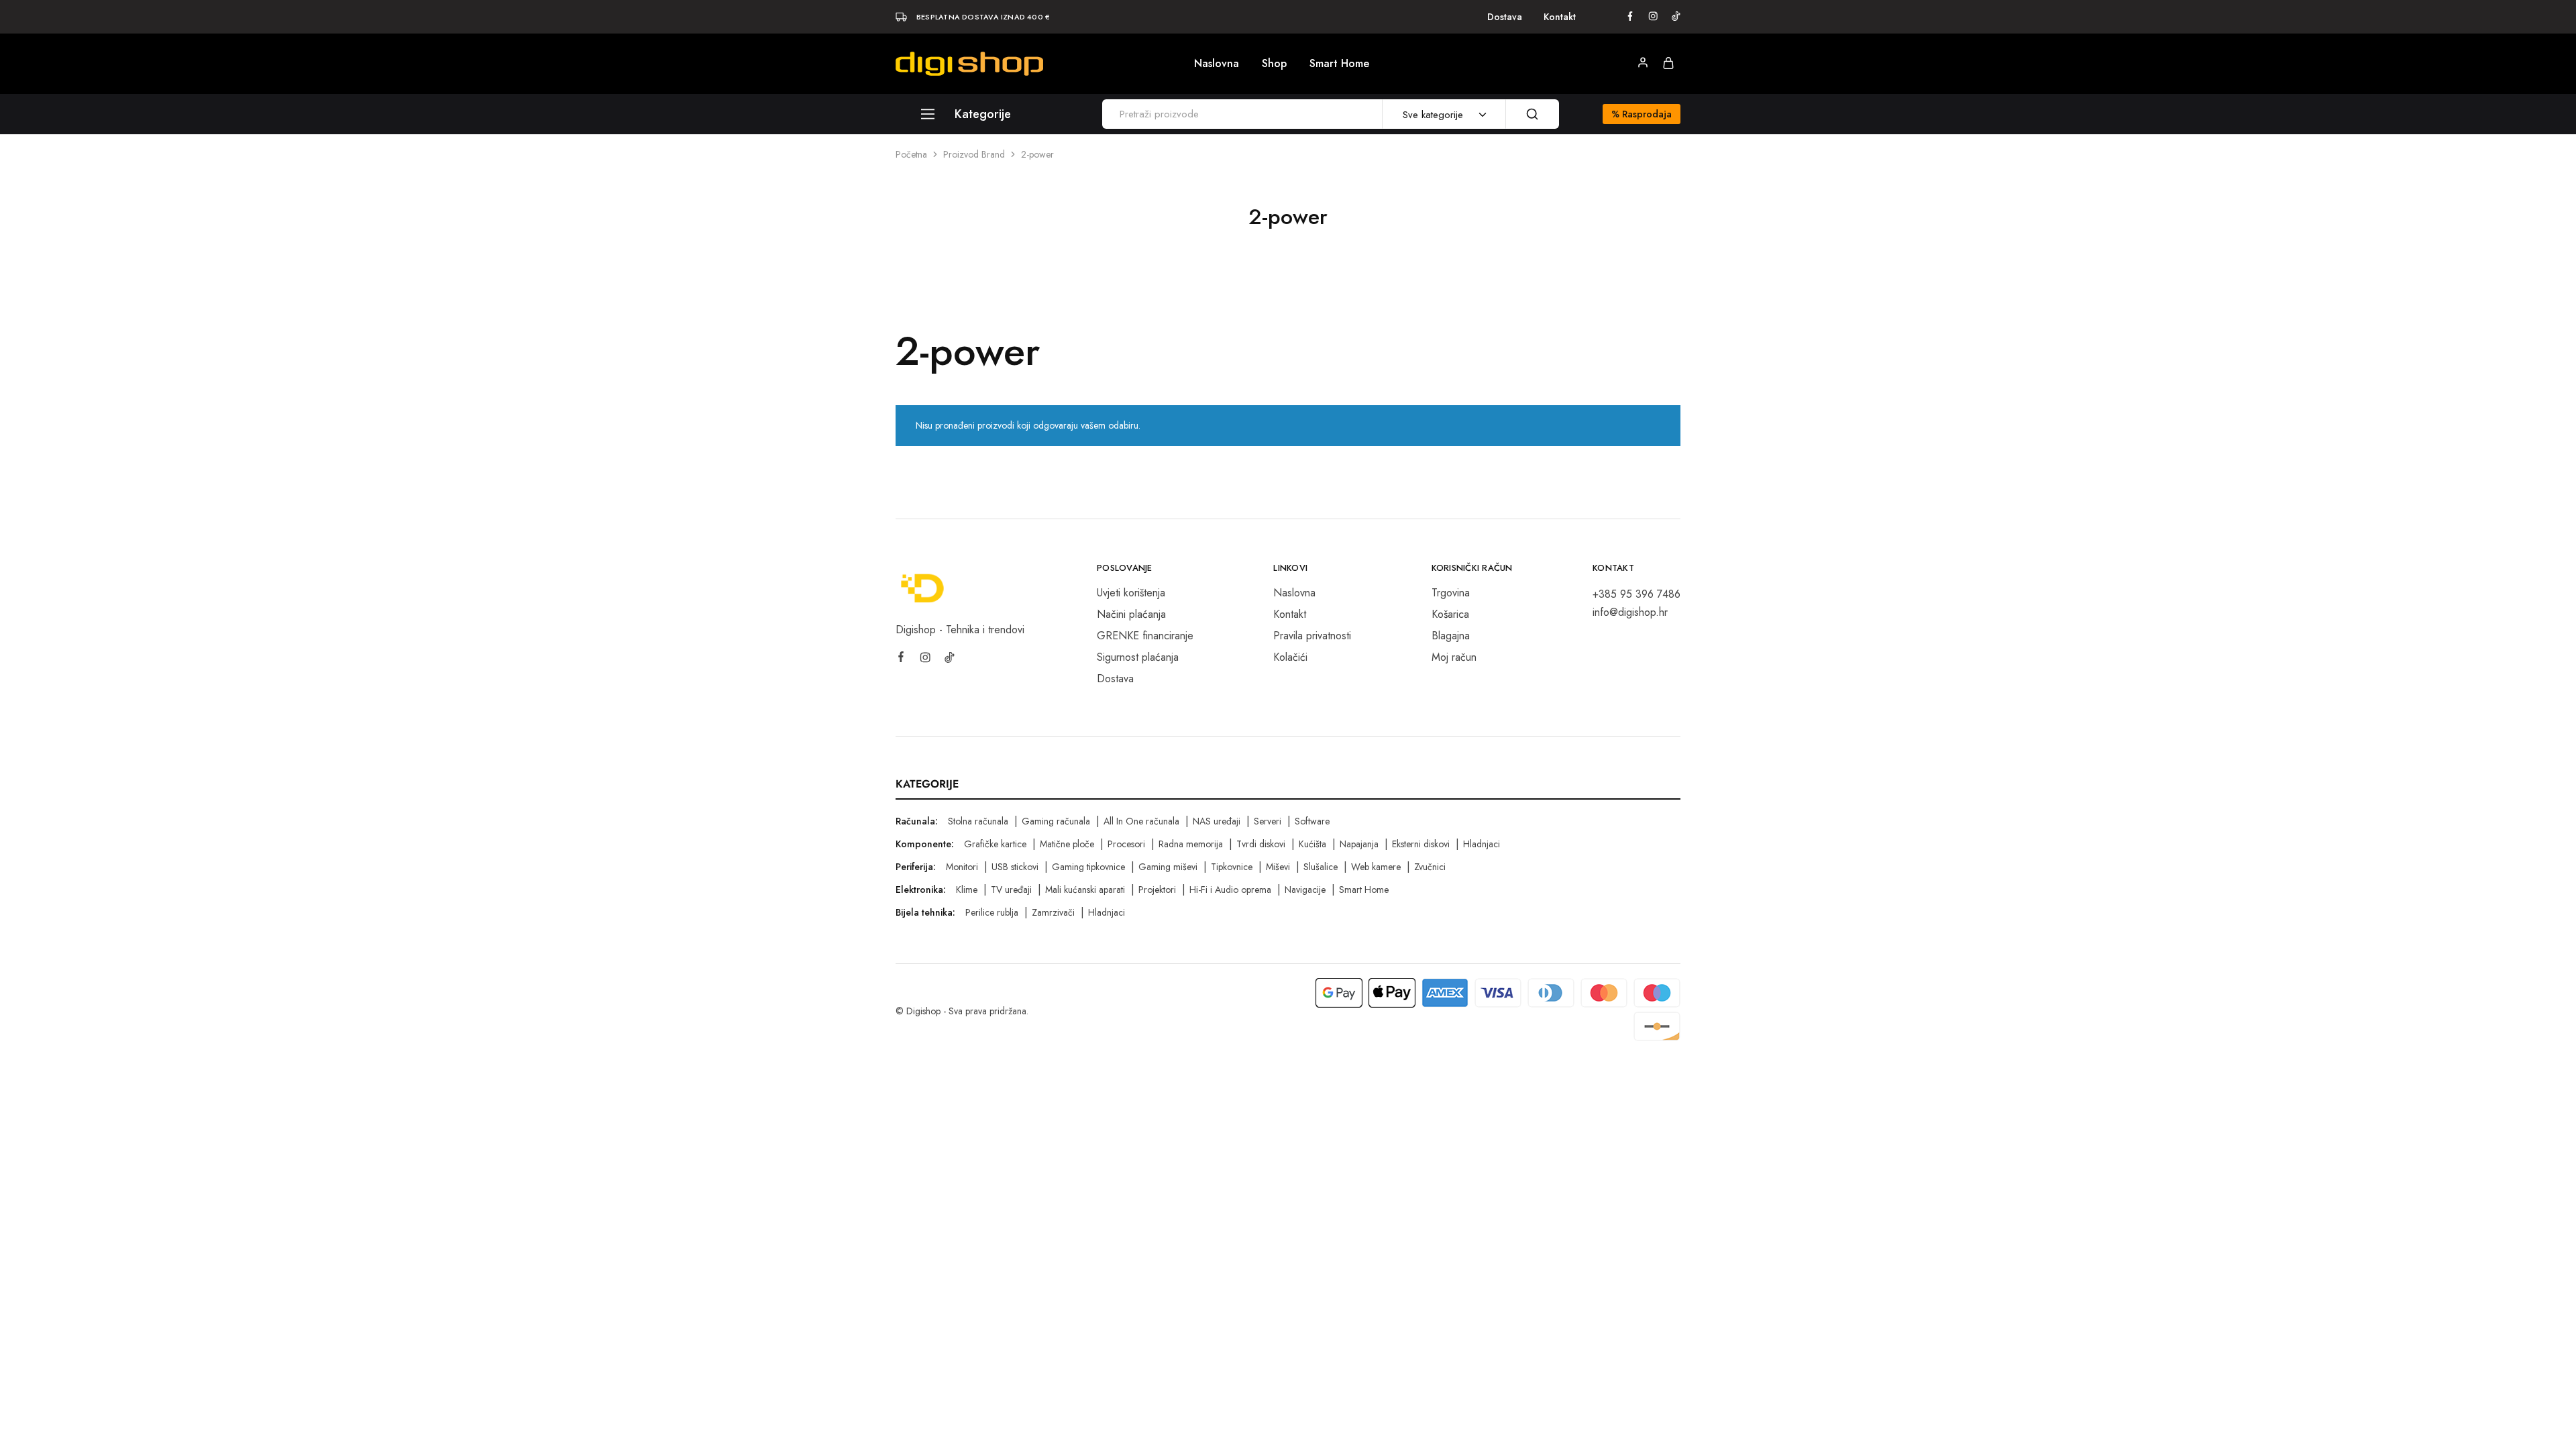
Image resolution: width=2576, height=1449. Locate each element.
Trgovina (1451, 593)
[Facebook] (901, 659)
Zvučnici (1430, 867)
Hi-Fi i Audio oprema (1230, 890)
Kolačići (1290, 657)
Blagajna (1451, 636)
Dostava (1505, 17)
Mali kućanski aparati (1085, 890)
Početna (911, 154)
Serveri (1268, 821)
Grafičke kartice (995, 844)
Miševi (1278, 867)
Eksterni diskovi (1421, 844)
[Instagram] (925, 659)
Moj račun (1454, 657)
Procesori (1126, 844)
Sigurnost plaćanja (1138, 657)
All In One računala (1141, 821)
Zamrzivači (1053, 912)
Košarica (1450, 614)
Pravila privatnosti (1312, 636)
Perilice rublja (992, 912)
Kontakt (1560, 17)
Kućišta (1312, 844)
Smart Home (1339, 64)
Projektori (1157, 890)
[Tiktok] (949, 659)
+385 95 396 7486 (1636, 594)
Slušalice (1321, 867)
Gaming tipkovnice (1088, 867)
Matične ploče (1067, 844)
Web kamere (1376, 867)
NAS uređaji (1217, 821)
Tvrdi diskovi (1261, 844)
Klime (967, 890)
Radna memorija (1191, 844)
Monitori (962, 867)
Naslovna (1217, 64)
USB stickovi (1015, 867)
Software (1312, 821)
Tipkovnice (1232, 867)
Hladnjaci (1482, 844)
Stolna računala (978, 821)
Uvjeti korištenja (1131, 593)
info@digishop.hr (1630, 612)
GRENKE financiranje (1145, 636)
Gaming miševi (1168, 867)
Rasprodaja (1642, 114)
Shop (1274, 64)
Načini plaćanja (1131, 614)
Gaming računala (1056, 821)
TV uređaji (1011, 890)
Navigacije (1305, 890)
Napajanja (1359, 844)
